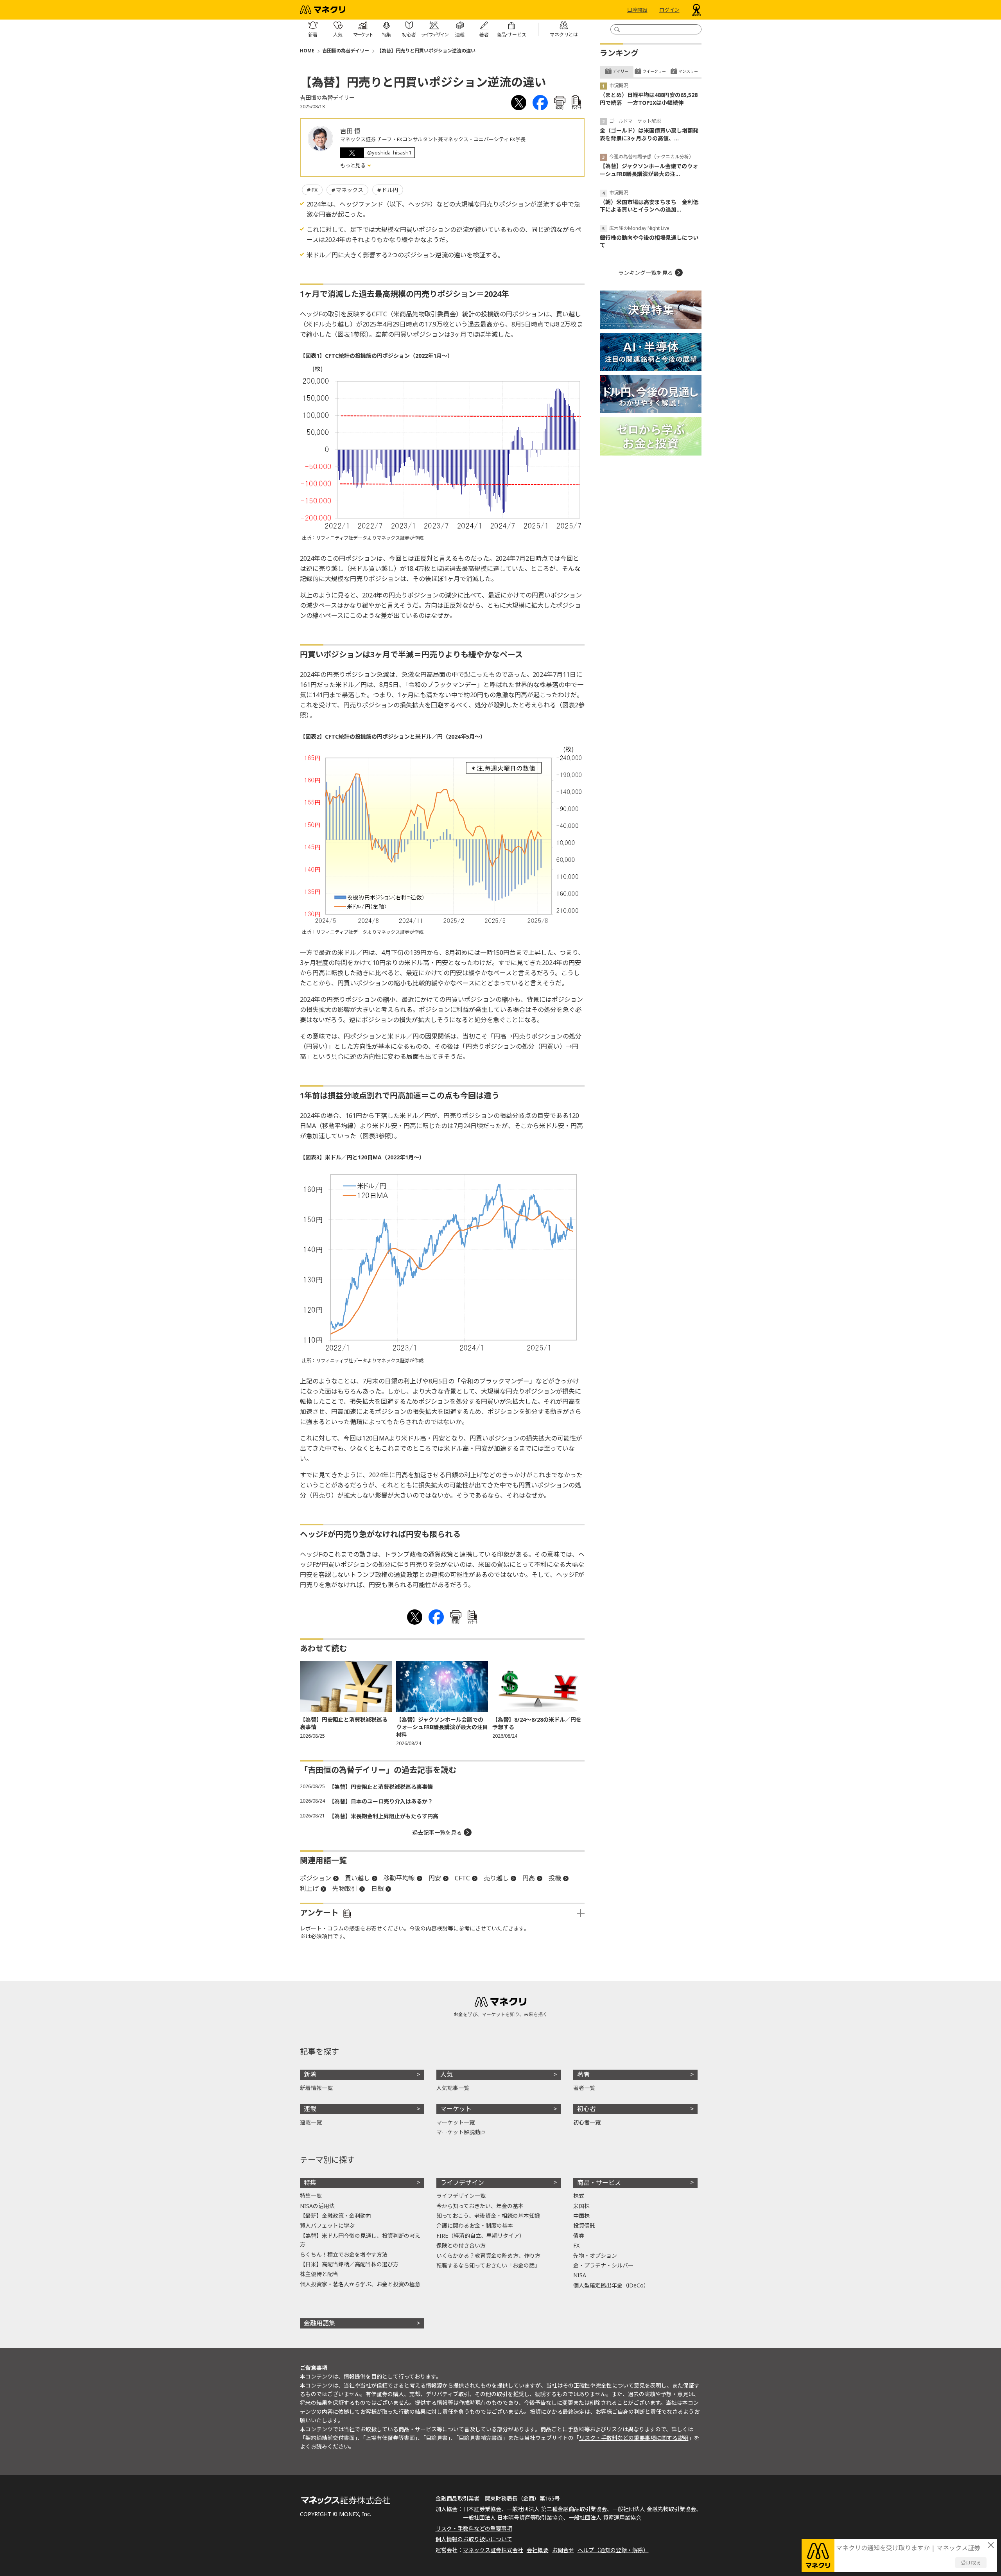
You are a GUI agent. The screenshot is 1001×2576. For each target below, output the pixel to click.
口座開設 (637, 10)
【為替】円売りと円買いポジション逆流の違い (426, 51)
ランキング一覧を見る (646, 273)
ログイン (669, 10)
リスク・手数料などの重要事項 (474, 2528)
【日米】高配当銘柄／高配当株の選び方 (349, 2264)
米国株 (581, 2206)
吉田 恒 (350, 131)
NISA (580, 2275)
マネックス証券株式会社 (493, 2550)
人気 (447, 2074)
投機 (555, 1878)
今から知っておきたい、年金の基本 (480, 2206)
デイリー (621, 71)
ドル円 (390, 190)
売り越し (496, 1878)
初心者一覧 (587, 2122)
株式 (579, 2196)
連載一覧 (311, 2122)
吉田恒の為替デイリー (346, 51)
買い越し (357, 1878)
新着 (310, 2074)
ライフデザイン (462, 2183)
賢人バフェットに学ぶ (327, 2225)
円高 (529, 1878)
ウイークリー (654, 71)
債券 (579, 2236)
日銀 (377, 1889)
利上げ (309, 1889)
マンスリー (688, 71)
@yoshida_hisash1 (389, 152)
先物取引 (345, 1889)
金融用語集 (319, 2323)
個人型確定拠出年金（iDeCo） (611, 2285)
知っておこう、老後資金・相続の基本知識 (488, 2216)
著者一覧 (584, 2088)
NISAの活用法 (317, 2206)
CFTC (462, 1878)
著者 (583, 2074)
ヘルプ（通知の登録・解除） (613, 2550)
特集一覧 (311, 2196)
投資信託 (584, 2225)
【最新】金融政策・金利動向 (335, 2216)
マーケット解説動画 (461, 2132)
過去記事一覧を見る (437, 1832)
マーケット (456, 2109)
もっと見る (353, 165)
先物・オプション (595, 2256)
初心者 (587, 2109)
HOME (307, 51)
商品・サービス (599, 2183)
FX (314, 190)
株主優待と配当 (319, 2274)
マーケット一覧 (456, 2122)
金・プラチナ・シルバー (603, 2265)
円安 (435, 1878)
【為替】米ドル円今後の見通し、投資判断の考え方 (360, 2240)
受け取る (971, 2563)
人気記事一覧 (453, 2088)
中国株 (581, 2216)
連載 (310, 2109)
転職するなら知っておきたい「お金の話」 (488, 2265)
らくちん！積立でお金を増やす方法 (344, 2254)
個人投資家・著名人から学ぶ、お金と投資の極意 (360, 2284)
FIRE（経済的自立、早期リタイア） (481, 2236)
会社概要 (538, 2550)
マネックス (350, 190)
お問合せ (563, 2550)
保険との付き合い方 (461, 2245)
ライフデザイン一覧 (461, 2196)
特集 (310, 2183)
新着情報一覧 (316, 2088)
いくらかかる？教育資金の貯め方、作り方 (488, 2256)
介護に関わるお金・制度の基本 (475, 2225)
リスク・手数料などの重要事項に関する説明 (634, 2438)
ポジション (316, 1878)
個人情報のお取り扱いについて (474, 2539)
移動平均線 (399, 1878)
